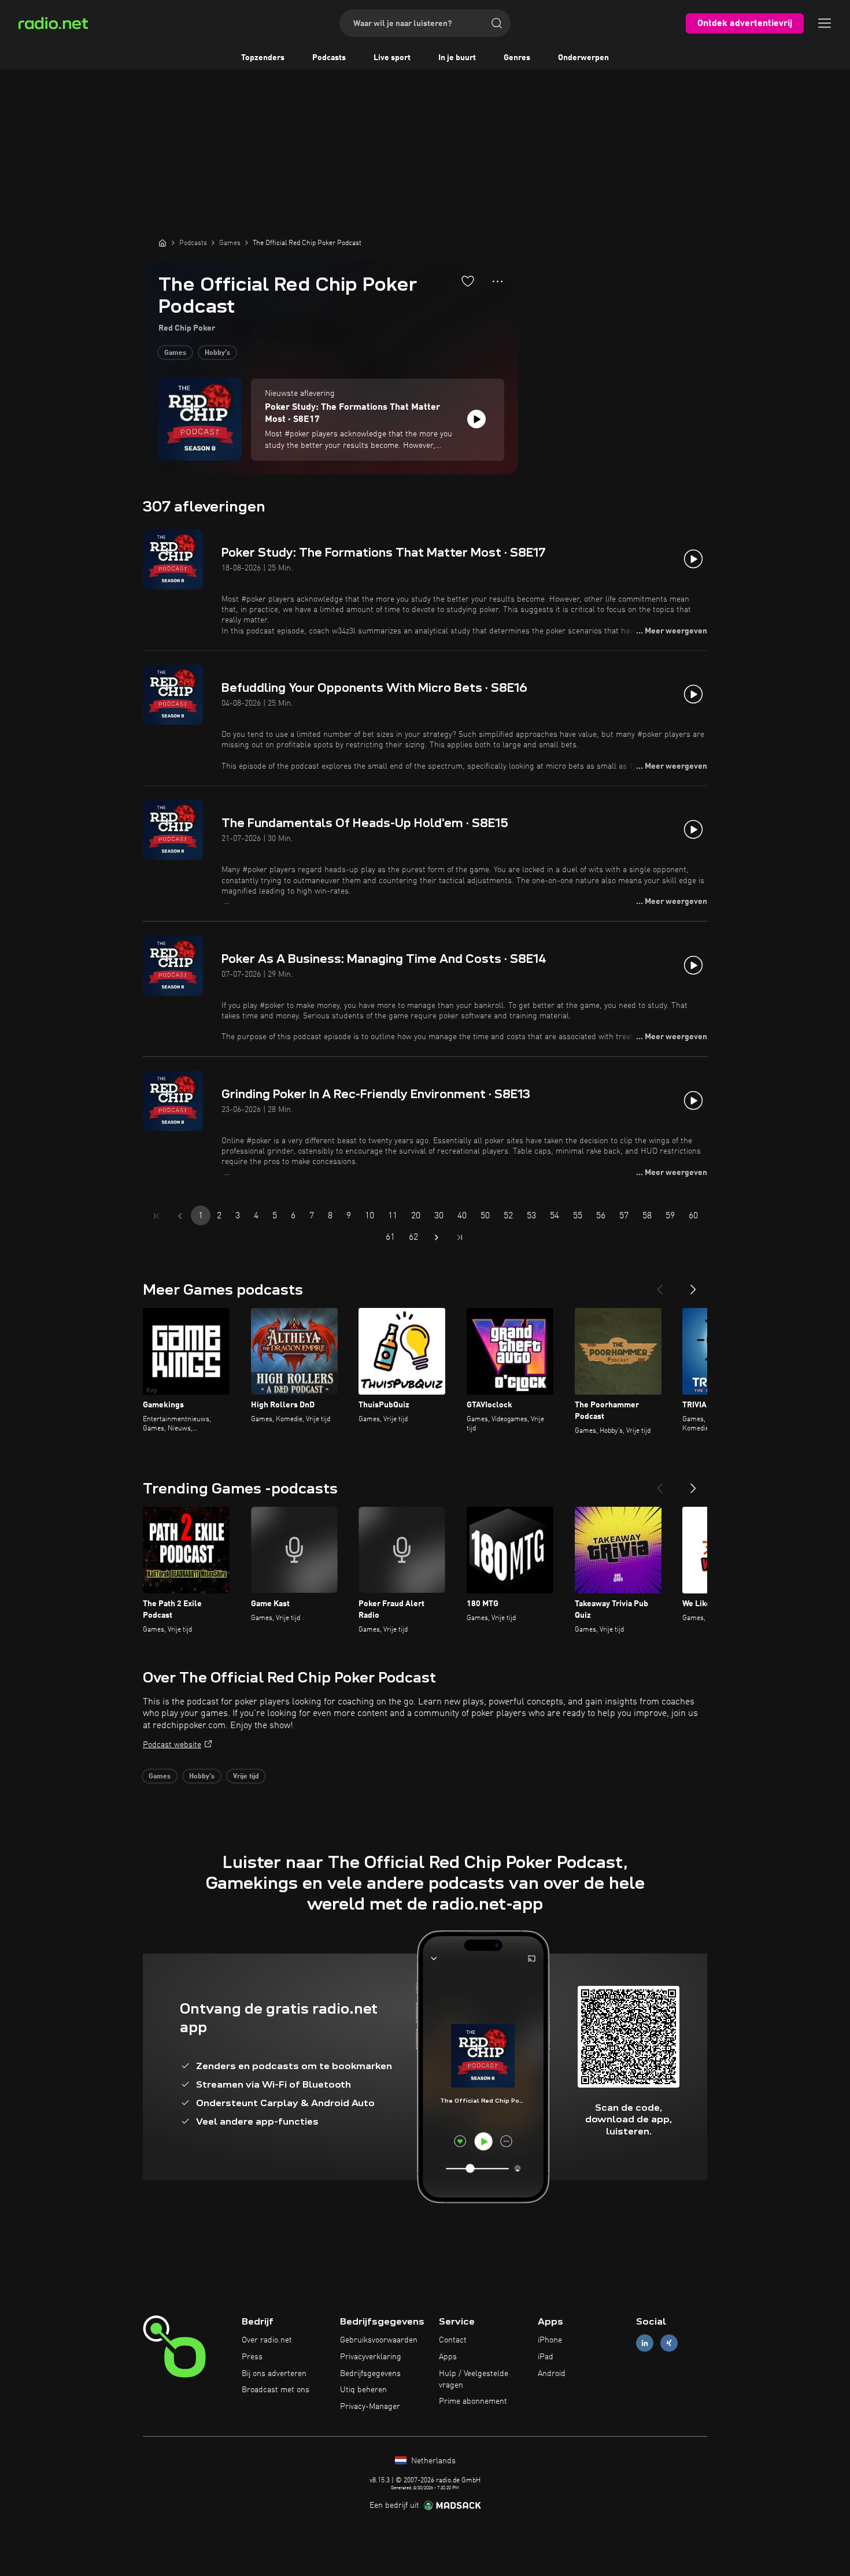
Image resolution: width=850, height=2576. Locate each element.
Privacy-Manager (370, 2407)
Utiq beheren (363, 2390)
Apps (448, 2357)
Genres (517, 58)
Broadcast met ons (276, 2390)
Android (552, 2374)
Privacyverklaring (371, 2357)
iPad (546, 2357)
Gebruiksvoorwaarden (379, 2340)
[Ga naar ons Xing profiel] (669, 2343)
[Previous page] (180, 1216)
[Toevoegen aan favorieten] (468, 281)
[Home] (162, 243)
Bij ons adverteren (274, 2374)
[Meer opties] (498, 281)
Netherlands (432, 2461)
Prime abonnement (473, 2401)
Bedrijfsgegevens (370, 2374)
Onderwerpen (583, 58)
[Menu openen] (825, 23)
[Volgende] (693, 1285)
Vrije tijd (246, 1777)
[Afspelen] (476, 419)
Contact (453, 2340)
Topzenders (263, 58)
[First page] (157, 1216)
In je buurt (457, 58)
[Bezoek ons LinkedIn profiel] (645, 2343)
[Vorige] (660, 1285)
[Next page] (437, 1237)
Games (175, 353)
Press (252, 2357)
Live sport (392, 58)
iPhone (550, 2340)
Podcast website (172, 1745)
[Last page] (460, 1237)
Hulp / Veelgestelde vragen (474, 2379)
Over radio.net (267, 2340)
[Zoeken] (497, 23)
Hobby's (217, 353)
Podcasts (329, 58)
